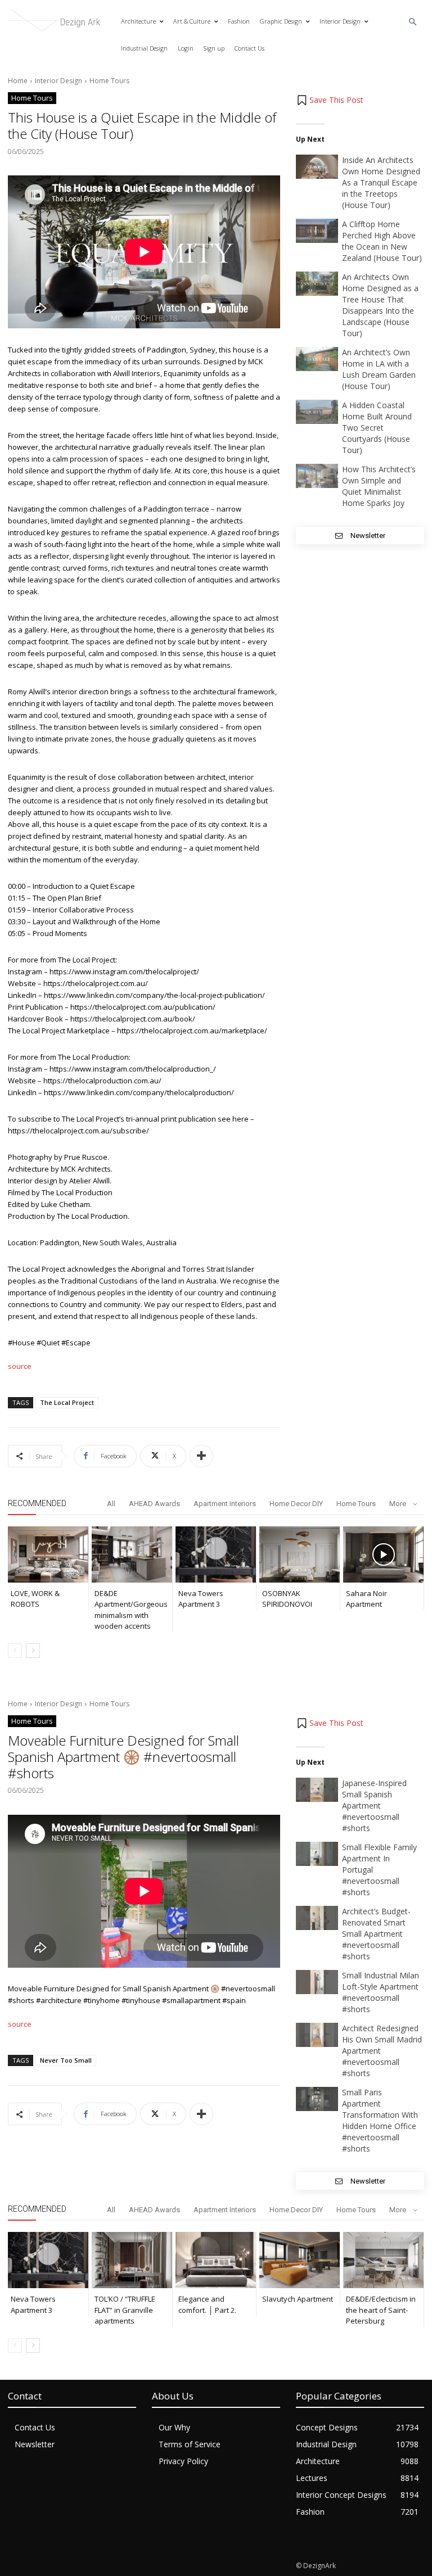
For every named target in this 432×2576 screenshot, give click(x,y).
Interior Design (58, 81)
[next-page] (33, 1651)
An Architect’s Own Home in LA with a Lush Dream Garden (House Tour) (379, 369)
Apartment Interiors (225, 1504)
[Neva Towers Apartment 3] (216, 1554)
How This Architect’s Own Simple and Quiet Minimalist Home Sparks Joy (379, 486)
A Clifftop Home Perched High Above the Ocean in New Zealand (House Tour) (382, 241)
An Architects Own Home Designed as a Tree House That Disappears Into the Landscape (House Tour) (380, 305)
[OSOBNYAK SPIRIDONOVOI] (300, 1554)
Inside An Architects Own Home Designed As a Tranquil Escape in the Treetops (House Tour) (381, 182)
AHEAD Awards (154, 1504)
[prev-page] (15, 1651)
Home (18, 81)
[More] (201, 1456)
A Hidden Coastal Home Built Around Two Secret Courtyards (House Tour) (377, 428)
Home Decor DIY (296, 1504)
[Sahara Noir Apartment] (383, 1554)
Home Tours (109, 81)
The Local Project (67, 1402)
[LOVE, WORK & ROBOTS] (48, 1554)
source (20, 1366)
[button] (413, 22)
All (111, 1504)
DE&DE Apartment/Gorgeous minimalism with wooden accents (131, 1610)
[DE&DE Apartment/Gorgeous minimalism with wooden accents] (132, 1554)
